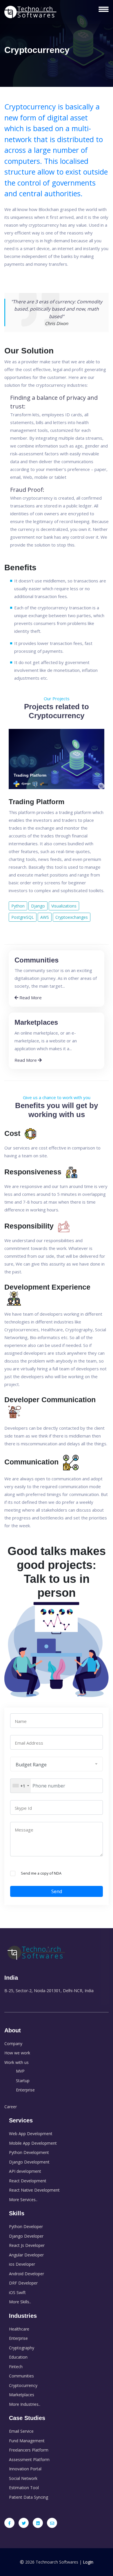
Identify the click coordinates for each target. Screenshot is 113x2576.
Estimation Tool (24, 2488)
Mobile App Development (33, 2143)
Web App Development (31, 2134)
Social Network (23, 2478)
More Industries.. (25, 2404)
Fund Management (27, 2441)
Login (88, 2562)
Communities (21, 2376)
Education (18, 2357)
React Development (28, 2181)
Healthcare (19, 2329)
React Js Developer (27, 2245)
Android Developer (27, 2274)
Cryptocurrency (23, 2385)
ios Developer (22, 2264)
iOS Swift (17, 2292)
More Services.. (23, 2200)
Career (11, 2107)
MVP (20, 2071)
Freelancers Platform (29, 2450)
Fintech (16, 2367)
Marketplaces (22, 2395)
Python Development (29, 2152)
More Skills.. (20, 2302)
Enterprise (25, 2090)
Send (57, 1891)
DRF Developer (23, 2283)
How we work (17, 2053)
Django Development (29, 2162)
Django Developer (26, 2236)
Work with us (17, 2062)
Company (13, 2044)
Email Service (21, 2431)
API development (25, 2171)
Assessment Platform (29, 2459)
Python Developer (26, 2226)
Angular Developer (26, 2255)
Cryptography (22, 2348)
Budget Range (31, 1765)
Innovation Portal (25, 2469)
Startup (23, 2081)
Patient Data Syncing (29, 2497)
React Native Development (34, 2190)
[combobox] (21, 1786)
